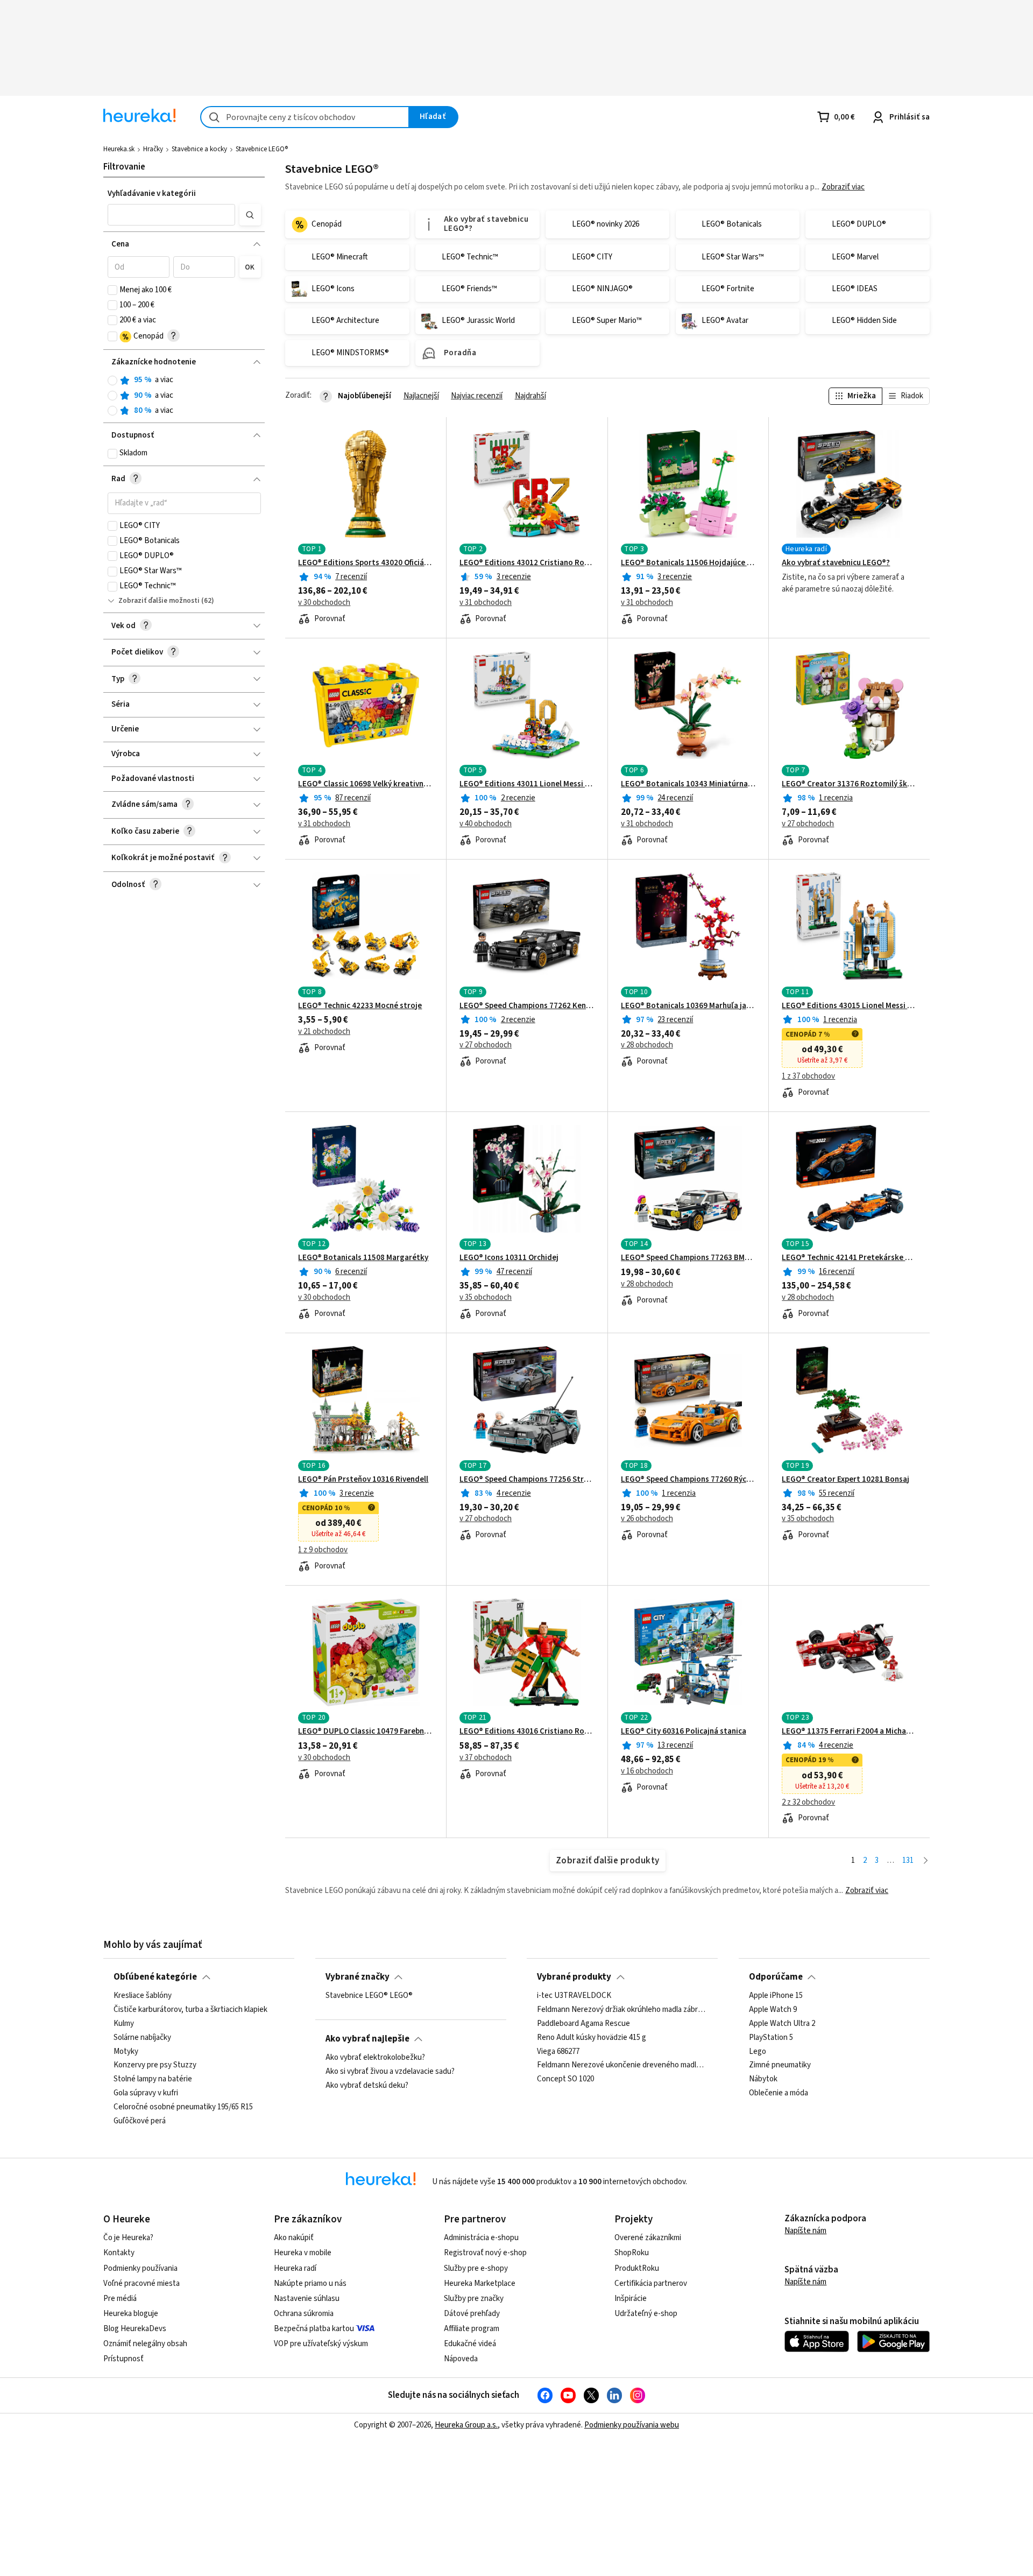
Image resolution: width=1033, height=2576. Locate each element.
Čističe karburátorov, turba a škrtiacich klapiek (190, 2010)
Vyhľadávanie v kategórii (152, 193)
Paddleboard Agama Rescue (583, 2024)
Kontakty (119, 2253)
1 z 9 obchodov (323, 1550)
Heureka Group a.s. (466, 2425)
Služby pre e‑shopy (476, 2268)
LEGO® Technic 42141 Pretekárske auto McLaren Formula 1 (849, 1258)
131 (908, 1860)
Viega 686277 (558, 2052)
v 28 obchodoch (647, 1045)
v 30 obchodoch (324, 603)
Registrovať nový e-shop (485, 2253)
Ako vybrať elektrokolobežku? (375, 2058)
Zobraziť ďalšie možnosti (159, 601)
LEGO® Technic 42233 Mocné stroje (360, 1006)
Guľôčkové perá (140, 2121)
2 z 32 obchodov (808, 1803)
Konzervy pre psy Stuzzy (155, 2066)
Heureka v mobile (303, 2253)
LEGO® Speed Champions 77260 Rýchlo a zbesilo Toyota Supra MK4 (688, 1480)
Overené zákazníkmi (648, 2238)
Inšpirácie (631, 2299)
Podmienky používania (140, 2268)
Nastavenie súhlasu (307, 2299)
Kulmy (124, 2024)
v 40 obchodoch (486, 824)
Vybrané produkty (574, 1977)
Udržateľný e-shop (646, 2314)
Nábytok (763, 2080)
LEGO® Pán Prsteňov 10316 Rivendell (363, 1480)
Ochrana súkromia (304, 2314)
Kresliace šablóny (143, 1996)
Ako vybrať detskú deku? (367, 2086)
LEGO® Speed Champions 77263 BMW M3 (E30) (688, 1258)
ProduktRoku (637, 2268)
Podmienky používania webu (632, 2425)
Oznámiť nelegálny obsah (145, 2344)
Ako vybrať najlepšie (367, 2039)
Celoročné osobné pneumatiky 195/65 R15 (183, 2107)
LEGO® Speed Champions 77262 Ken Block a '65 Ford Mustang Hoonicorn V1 (527, 1006)
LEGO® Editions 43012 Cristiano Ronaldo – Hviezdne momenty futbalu (527, 563)
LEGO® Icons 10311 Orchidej (509, 1258)
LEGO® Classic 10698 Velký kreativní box (366, 784)
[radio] (112, 381)
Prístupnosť (123, 2359)
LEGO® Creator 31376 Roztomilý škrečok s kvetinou (849, 784)
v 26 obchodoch (647, 1519)
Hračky (153, 149)
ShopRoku (632, 2253)
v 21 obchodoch (324, 1032)
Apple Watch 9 (773, 2010)
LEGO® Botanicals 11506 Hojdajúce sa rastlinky (688, 563)
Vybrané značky (358, 1977)
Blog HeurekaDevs (135, 2329)
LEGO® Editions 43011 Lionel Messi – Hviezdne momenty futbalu (527, 784)
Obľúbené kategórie (155, 1977)
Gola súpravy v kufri (146, 2094)
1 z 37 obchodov (808, 1076)
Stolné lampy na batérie (153, 2080)
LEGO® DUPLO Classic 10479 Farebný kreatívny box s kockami (366, 1732)
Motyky (126, 2052)
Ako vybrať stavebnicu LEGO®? (836, 563)
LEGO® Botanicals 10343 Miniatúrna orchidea (688, 784)
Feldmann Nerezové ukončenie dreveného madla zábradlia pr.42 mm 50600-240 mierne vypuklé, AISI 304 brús (622, 2066)
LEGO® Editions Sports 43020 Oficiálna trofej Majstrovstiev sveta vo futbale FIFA (366, 563)
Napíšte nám (805, 2231)
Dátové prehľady (472, 2314)
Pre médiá (120, 2299)
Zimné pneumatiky (780, 2066)
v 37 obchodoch (486, 1758)
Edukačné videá (470, 2344)
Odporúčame (776, 1977)
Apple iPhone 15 (776, 1996)
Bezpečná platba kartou (314, 2329)
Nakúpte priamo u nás (310, 2283)
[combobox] (305, 117)
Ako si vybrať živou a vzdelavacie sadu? (390, 2072)
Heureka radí (295, 2268)
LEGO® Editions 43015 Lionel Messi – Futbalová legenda (849, 1006)
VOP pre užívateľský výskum (321, 2344)
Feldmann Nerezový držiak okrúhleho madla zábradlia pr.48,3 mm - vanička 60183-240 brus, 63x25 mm (622, 2010)
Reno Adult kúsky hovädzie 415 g (592, 2038)
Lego (758, 2052)
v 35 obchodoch (486, 1298)
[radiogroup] (184, 395)
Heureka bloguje (131, 2314)
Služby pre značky (474, 2299)
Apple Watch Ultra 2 (782, 2024)
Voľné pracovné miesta (141, 2283)
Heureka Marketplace (480, 2283)
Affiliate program (472, 2329)
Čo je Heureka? (128, 2238)
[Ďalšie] (926, 1861)
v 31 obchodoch (486, 603)
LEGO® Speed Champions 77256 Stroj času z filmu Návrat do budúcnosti (527, 1480)
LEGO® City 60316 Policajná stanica (684, 1732)
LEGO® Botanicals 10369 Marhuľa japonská (688, 1006)
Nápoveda (461, 2359)
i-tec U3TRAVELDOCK (574, 1996)
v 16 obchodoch (647, 1771)
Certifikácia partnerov (651, 2283)
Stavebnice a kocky (199, 149)
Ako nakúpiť (294, 2238)
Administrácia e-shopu (481, 2238)
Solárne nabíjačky (142, 2038)
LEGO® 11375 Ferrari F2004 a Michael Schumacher (849, 1732)
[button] (172, 215)
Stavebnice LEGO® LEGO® (369, 1996)
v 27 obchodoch (808, 824)
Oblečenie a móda (779, 2094)
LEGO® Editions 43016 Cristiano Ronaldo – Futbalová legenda (527, 1732)
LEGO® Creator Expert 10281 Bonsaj (845, 1480)
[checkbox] (112, 290)
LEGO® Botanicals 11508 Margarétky (363, 1258)
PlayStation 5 (771, 2038)
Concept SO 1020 (565, 2080)
